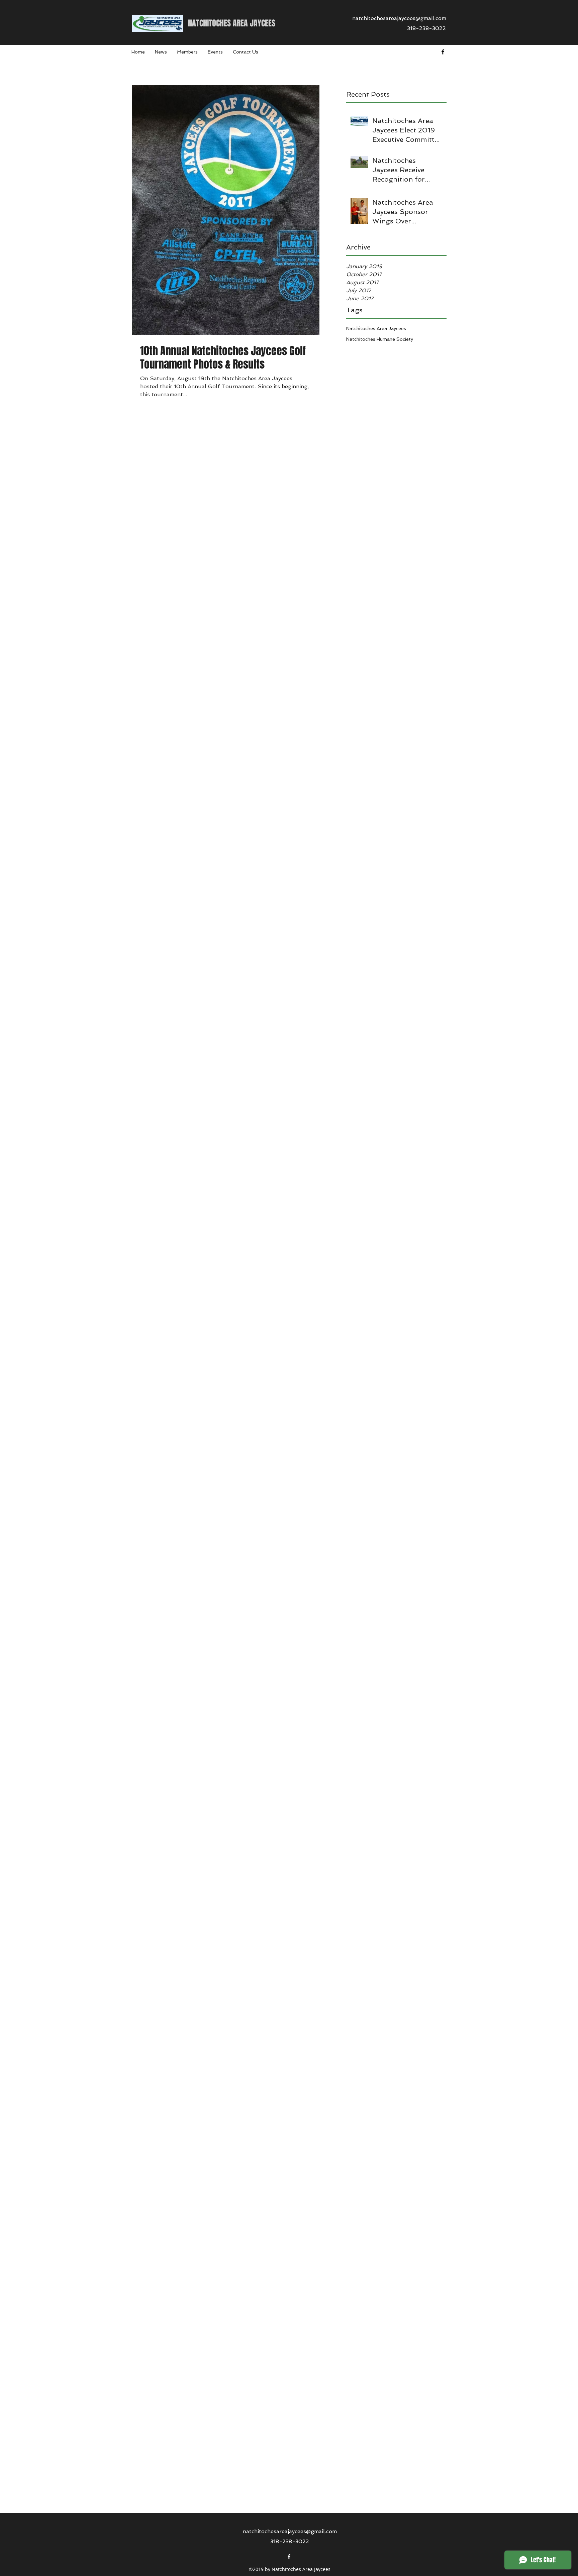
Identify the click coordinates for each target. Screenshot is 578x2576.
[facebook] (443, 52)
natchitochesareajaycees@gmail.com (399, 18)
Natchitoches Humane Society (380, 339)
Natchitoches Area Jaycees (376, 328)
